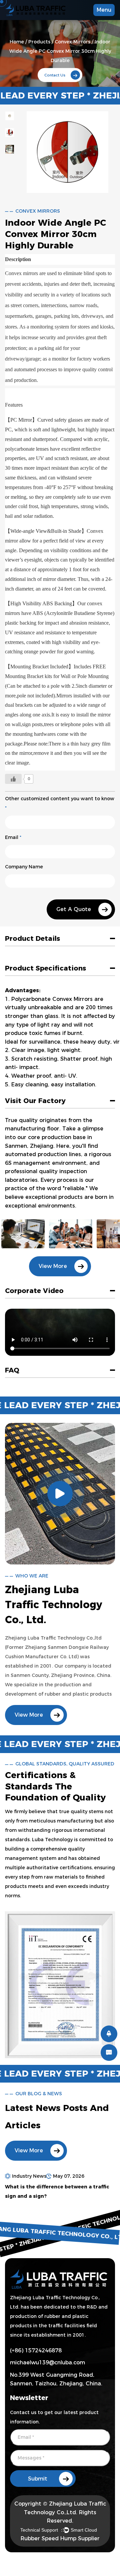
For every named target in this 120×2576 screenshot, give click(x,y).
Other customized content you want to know (60, 803)
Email (13, 837)
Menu (104, 10)
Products (39, 42)
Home (17, 42)
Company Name (24, 867)
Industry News (29, 2176)
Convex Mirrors (72, 42)
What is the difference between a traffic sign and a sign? (57, 2191)
